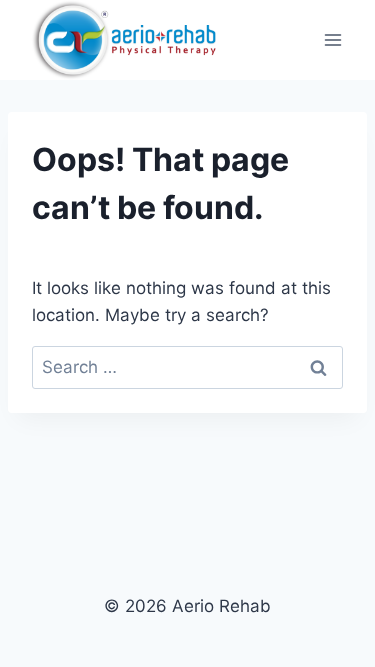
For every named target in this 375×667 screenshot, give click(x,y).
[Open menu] (332, 39)
